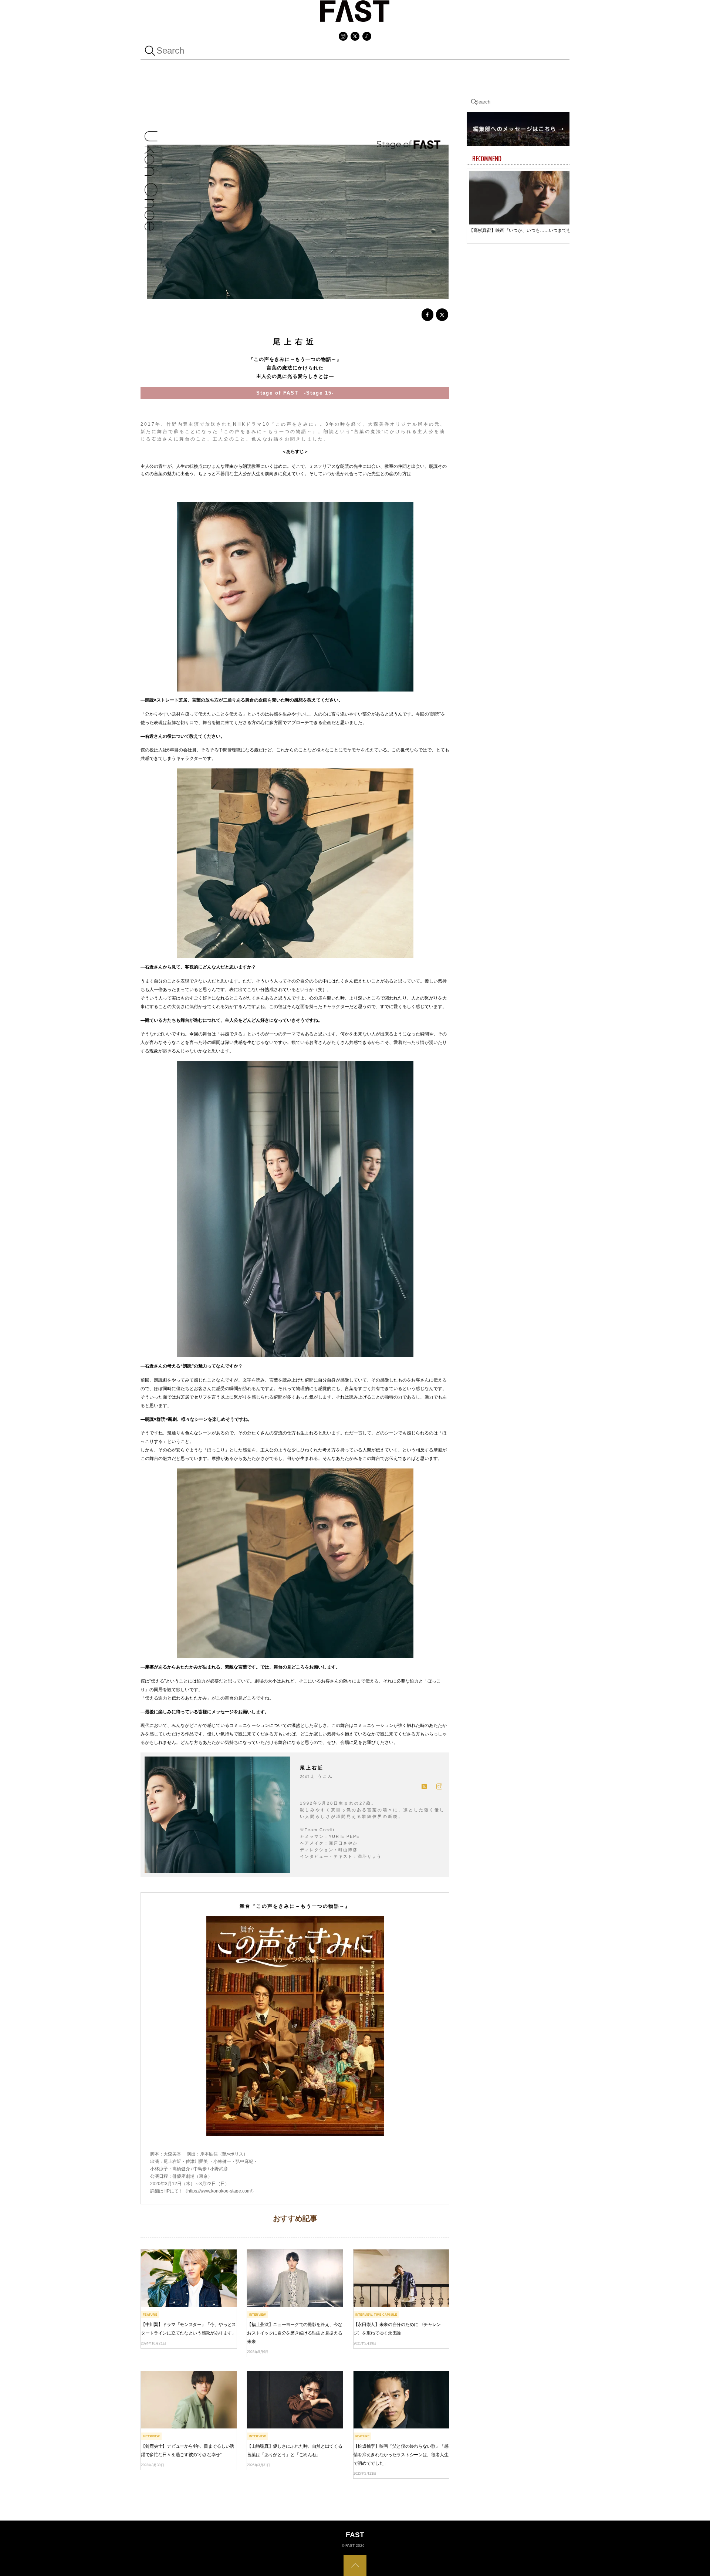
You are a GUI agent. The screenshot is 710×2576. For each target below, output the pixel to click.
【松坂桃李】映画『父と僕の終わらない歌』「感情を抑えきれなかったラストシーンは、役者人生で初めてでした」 (401, 2455)
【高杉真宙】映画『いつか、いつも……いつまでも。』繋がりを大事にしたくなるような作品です (523, 230)
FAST (350, 2545)
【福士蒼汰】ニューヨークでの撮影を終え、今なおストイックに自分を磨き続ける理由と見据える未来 (295, 2333)
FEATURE (150, 2315)
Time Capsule (385, 2315)
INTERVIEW (257, 2315)
